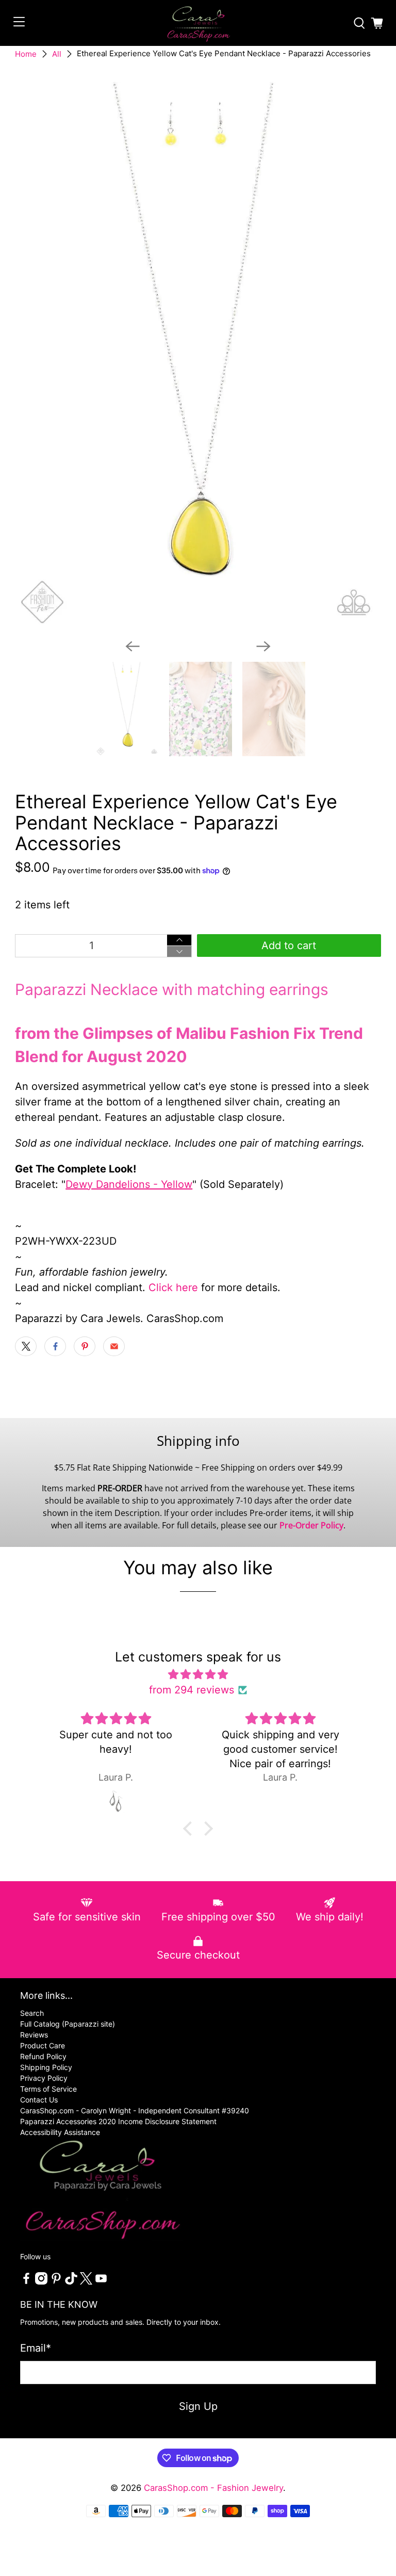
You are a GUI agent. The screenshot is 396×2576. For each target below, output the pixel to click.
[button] (190, 1829)
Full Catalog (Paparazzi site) (68, 2024)
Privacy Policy (44, 2078)
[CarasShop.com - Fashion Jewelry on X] (86, 2282)
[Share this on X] (26, 1346)
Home (26, 54)
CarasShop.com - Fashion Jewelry (213, 2488)
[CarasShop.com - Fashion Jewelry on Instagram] (41, 2282)
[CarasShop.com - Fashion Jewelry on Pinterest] (56, 2282)
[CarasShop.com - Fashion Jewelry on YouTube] (101, 2282)
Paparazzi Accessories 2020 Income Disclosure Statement (118, 2121)
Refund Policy (43, 2056)
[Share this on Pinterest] (85, 1346)
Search (32, 2013)
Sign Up (198, 2406)
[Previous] (133, 646)
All (57, 54)
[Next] (263, 646)
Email (36, 2348)
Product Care (43, 2045)
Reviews (34, 2035)
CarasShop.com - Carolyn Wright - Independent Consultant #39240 (135, 2110)
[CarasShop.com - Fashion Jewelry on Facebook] (26, 2282)
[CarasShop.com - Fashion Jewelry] (198, 23)
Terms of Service (48, 2089)
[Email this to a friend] (114, 1346)
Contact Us (39, 2100)
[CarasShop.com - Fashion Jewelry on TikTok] (71, 2282)
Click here (173, 1287)
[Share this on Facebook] (55, 1346)
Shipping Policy (46, 2067)
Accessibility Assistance (60, 2132)
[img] (198, 1674)
